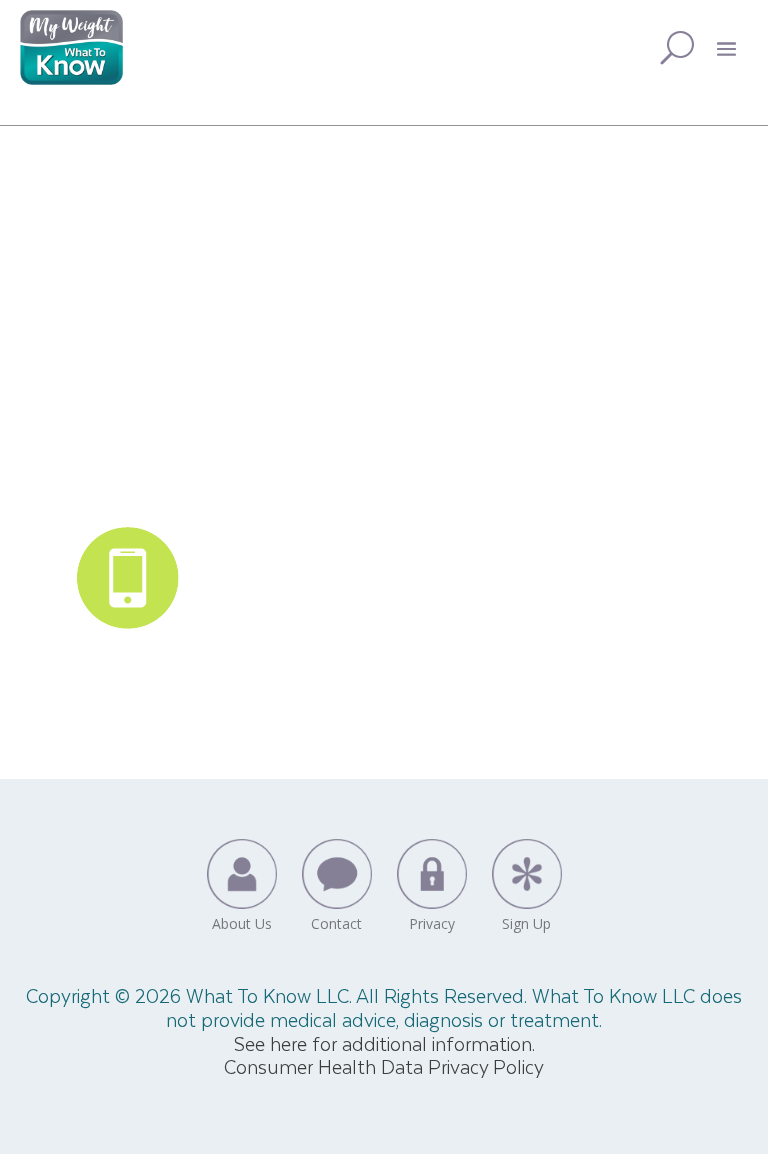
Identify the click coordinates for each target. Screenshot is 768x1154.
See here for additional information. (384, 1043)
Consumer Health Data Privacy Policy (384, 1066)
